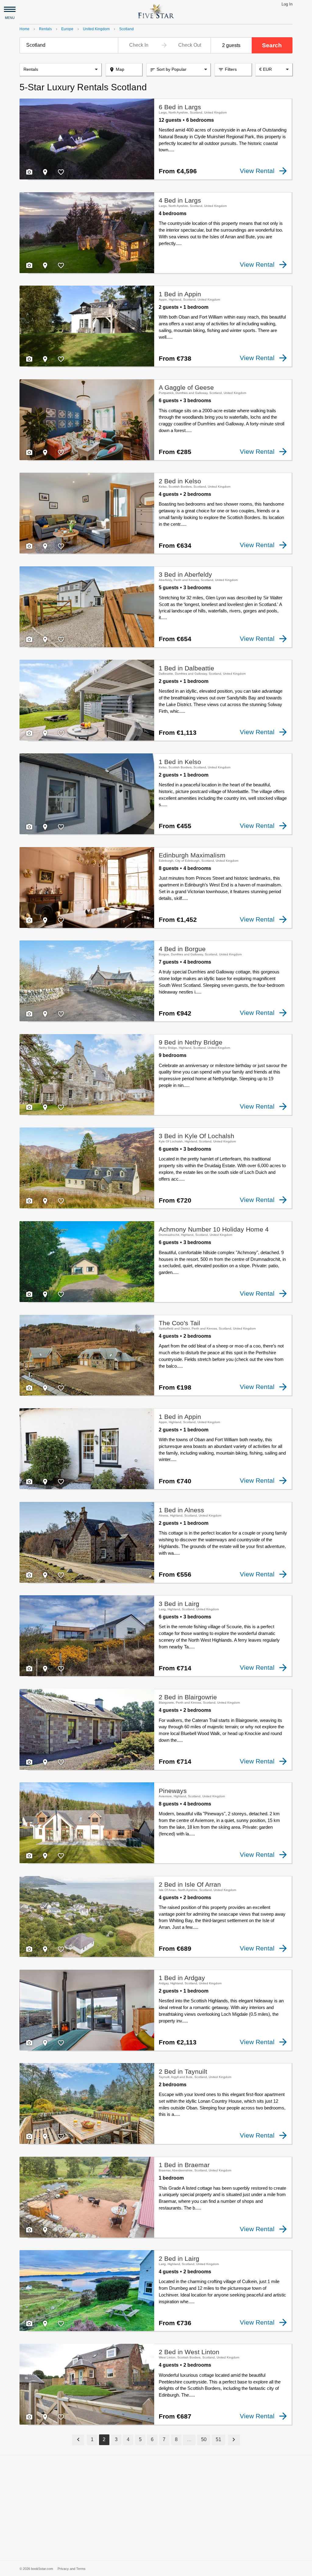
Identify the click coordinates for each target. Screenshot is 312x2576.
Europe (67, 29)
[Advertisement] (156, 2508)
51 (218, 2439)
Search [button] (272, 45)
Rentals (45, 29)
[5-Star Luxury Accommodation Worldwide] (156, 11)
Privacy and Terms (72, 2569)
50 (204, 2439)
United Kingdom (96, 29)
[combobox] (69, 45)
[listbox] (60, 70)
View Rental (257, 171)
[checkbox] (29, 172)
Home (25, 29)
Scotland (126, 29)
